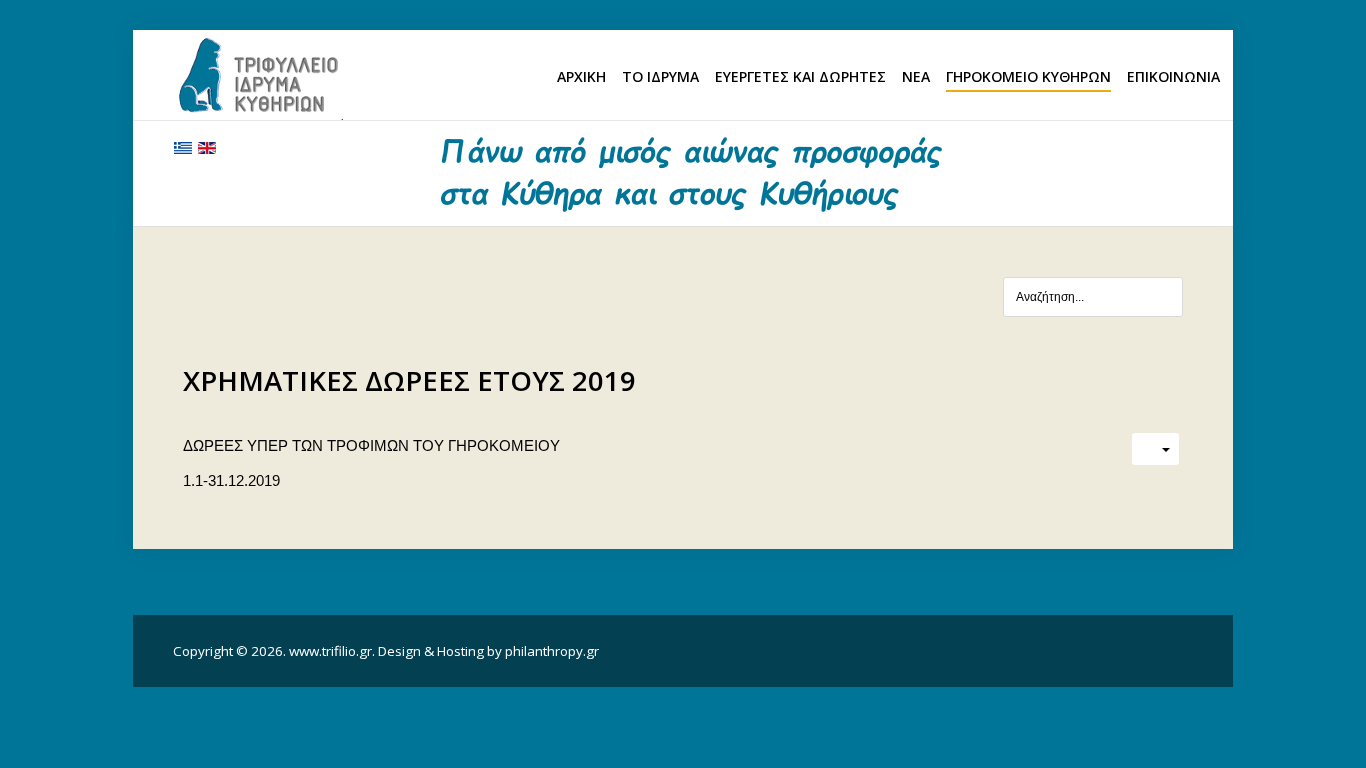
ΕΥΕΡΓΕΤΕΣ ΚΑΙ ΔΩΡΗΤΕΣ (800, 76)
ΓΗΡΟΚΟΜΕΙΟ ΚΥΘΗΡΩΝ (1028, 76)
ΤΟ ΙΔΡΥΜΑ (660, 76)
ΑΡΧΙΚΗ (581, 76)
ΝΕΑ (916, 76)
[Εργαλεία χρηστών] (1155, 449)
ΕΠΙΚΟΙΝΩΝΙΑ (1173, 76)
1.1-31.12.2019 (231, 480)
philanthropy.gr (552, 651)
